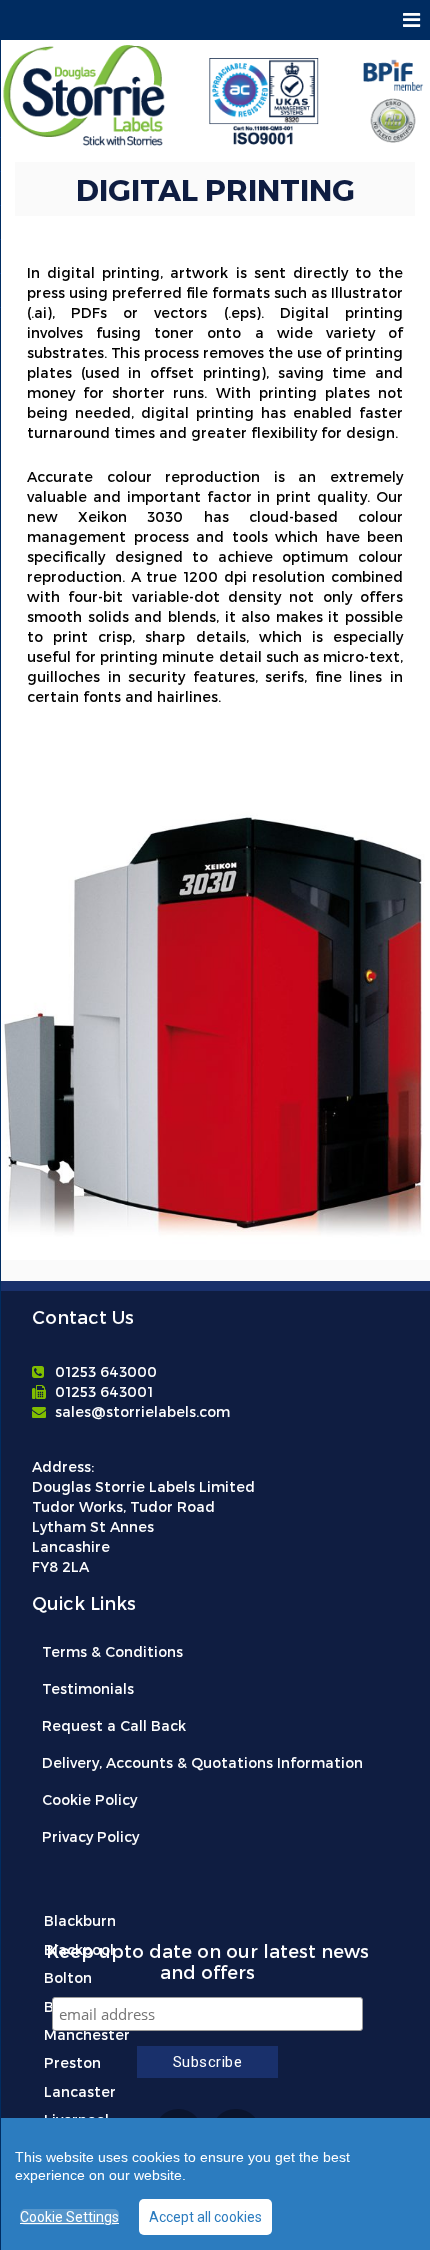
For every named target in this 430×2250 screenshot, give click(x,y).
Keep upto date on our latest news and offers (207, 1961)
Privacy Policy (90, 1836)
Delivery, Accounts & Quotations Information (202, 1762)
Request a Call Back (114, 1725)
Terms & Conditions (112, 1651)
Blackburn (80, 1920)
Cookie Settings (69, 2217)
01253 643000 (106, 1371)
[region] (215, 2184)
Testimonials (88, 1688)
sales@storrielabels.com (142, 1411)
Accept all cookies (205, 2217)
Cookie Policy (89, 1799)
